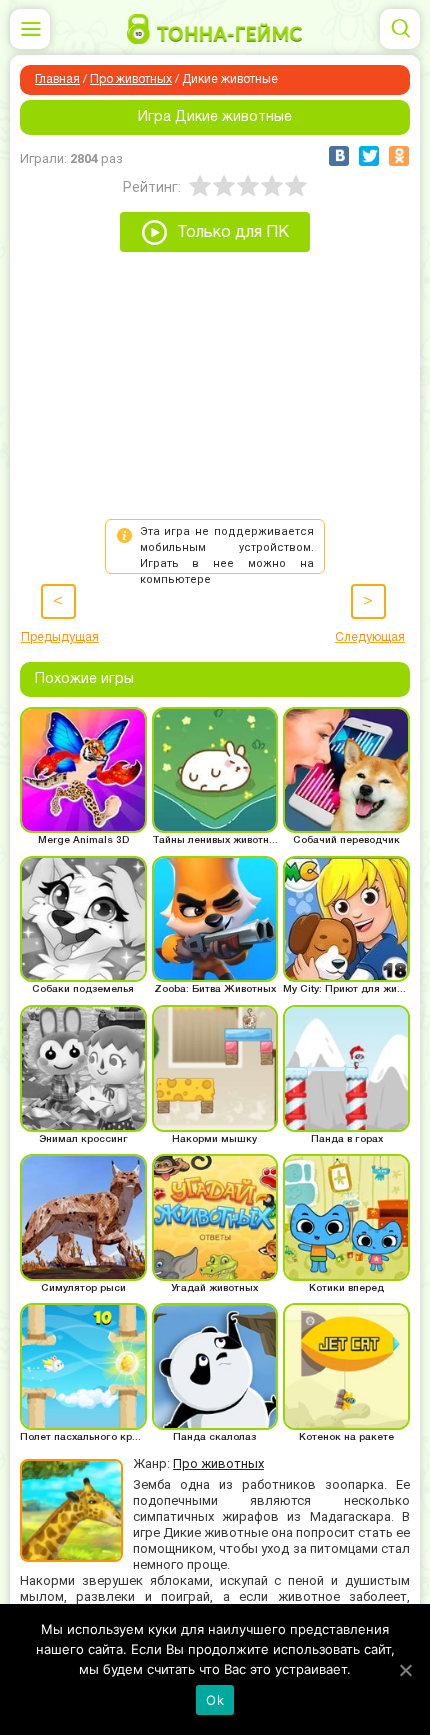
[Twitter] (369, 156)
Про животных (131, 79)
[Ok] (405, 1670)
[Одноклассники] (399, 156)
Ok (215, 1700)
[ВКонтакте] (339, 156)
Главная (57, 79)
